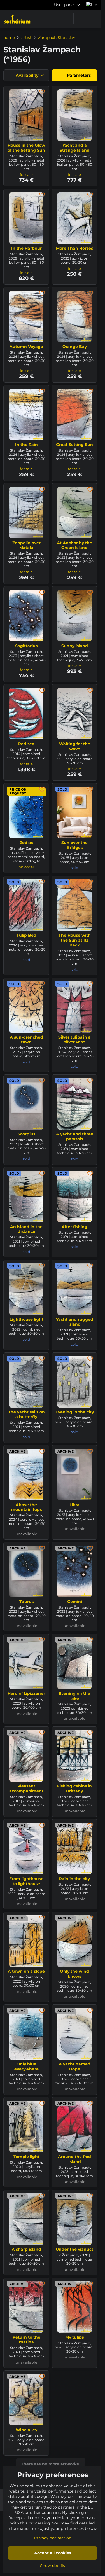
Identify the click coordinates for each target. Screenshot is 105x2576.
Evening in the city (75, 1412)
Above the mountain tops (26, 1507)
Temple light (26, 2157)
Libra (74, 1505)
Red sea (26, 744)
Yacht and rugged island (75, 1322)
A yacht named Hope (75, 2067)
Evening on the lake (74, 1696)
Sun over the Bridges (74, 845)
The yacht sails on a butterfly (26, 1415)
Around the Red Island (74, 2159)
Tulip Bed (26, 935)
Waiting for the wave (75, 746)
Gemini (75, 1602)
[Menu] (94, 19)
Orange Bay (75, 347)
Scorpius (26, 1134)
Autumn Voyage (26, 347)
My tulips (74, 2337)
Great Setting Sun (74, 445)
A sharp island (26, 2249)
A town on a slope (26, 1971)
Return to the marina (26, 2340)
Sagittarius (26, 646)
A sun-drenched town (26, 1040)
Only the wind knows (74, 1974)
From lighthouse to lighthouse (26, 1881)
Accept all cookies (53, 2553)
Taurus (26, 1602)
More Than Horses (74, 248)
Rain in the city (74, 1879)
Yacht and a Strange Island (75, 148)
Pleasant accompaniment (26, 1789)
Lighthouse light (26, 1319)
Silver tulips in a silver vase (74, 1040)
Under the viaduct (74, 2249)
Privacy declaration (53, 2538)
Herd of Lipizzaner (26, 1693)
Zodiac (26, 843)
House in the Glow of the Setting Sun (26, 148)
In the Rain (26, 445)
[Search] (80, 19)
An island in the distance (26, 1229)
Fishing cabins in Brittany (74, 1789)
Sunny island (75, 646)
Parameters (78, 75)
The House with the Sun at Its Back (75, 940)
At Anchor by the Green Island (74, 545)
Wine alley (26, 2430)
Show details (53, 2566)
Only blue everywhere (26, 2067)
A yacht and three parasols (75, 1137)
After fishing (74, 1227)
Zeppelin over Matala (26, 545)
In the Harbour (26, 248)
